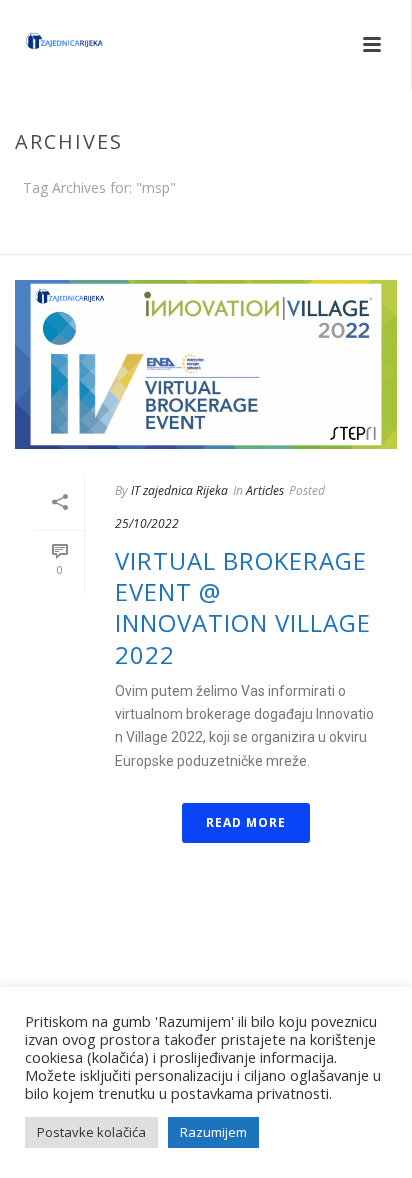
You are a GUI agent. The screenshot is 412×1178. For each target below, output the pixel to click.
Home (202, 240)
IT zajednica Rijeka (179, 490)
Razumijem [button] (213, 1132)
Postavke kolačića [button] (91, 1132)
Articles (265, 490)
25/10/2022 (147, 523)
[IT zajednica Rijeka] (45, 45)
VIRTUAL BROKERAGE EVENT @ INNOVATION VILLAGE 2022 (243, 607)
